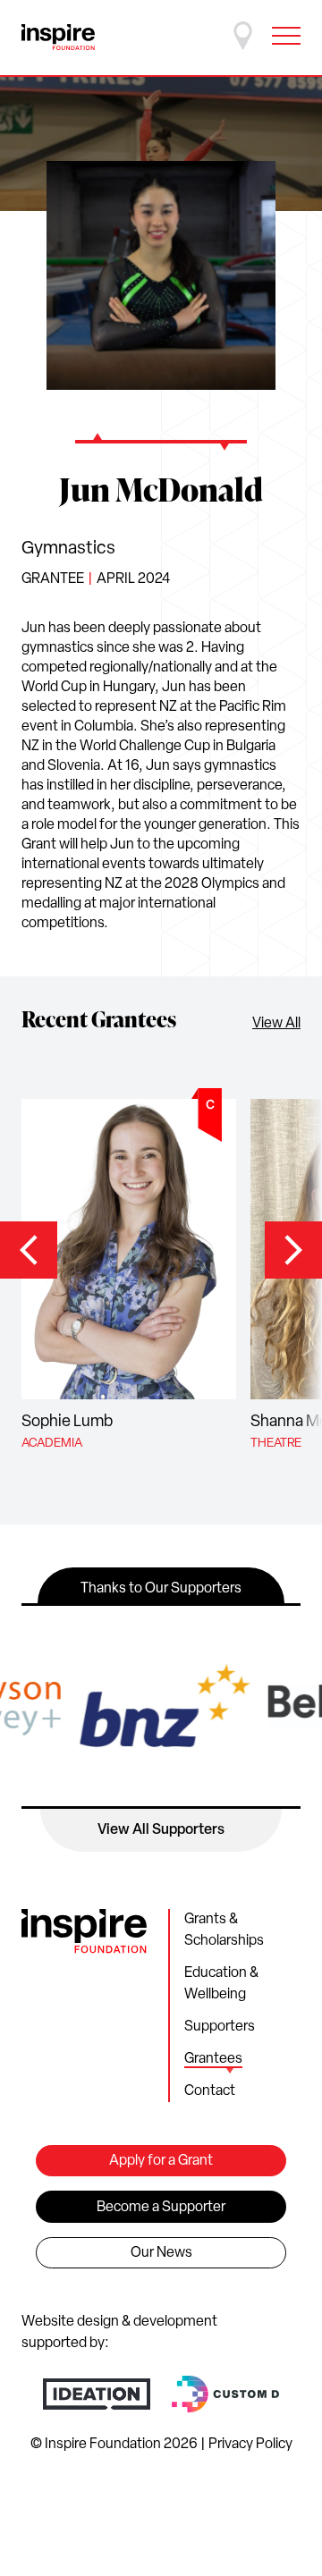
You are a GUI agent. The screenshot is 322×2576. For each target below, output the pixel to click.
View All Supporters (161, 1830)
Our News (161, 2253)
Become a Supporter (161, 2208)
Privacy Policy (250, 2445)
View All (276, 1024)
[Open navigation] (286, 36)
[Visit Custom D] (225, 2394)
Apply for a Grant (161, 2161)
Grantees (213, 2059)
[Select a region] (243, 36)
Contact (210, 2091)
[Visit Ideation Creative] (97, 2394)
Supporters (220, 2027)
